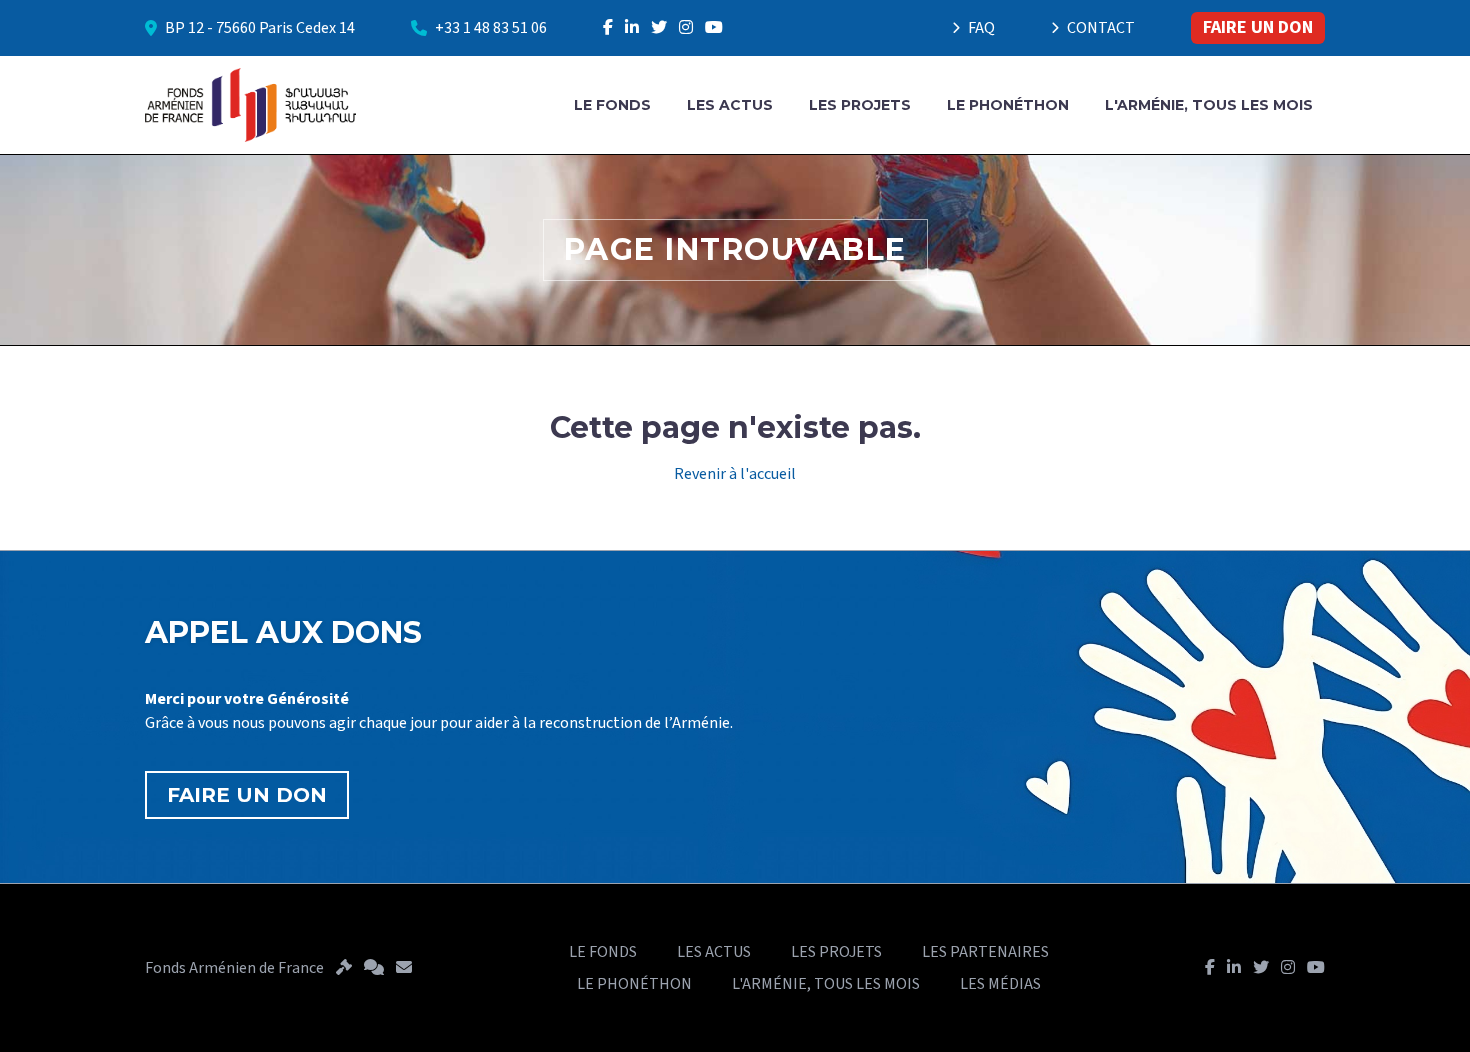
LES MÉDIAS (1000, 984)
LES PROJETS (860, 105)
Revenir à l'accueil (735, 474)
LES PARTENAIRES (985, 952)
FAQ (981, 28)
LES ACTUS (730, 105)
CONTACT (1101, 28)
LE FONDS (612, 105)
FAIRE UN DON (1258, 27)
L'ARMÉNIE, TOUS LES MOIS (1209, 105)
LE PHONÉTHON (1008, 105)
